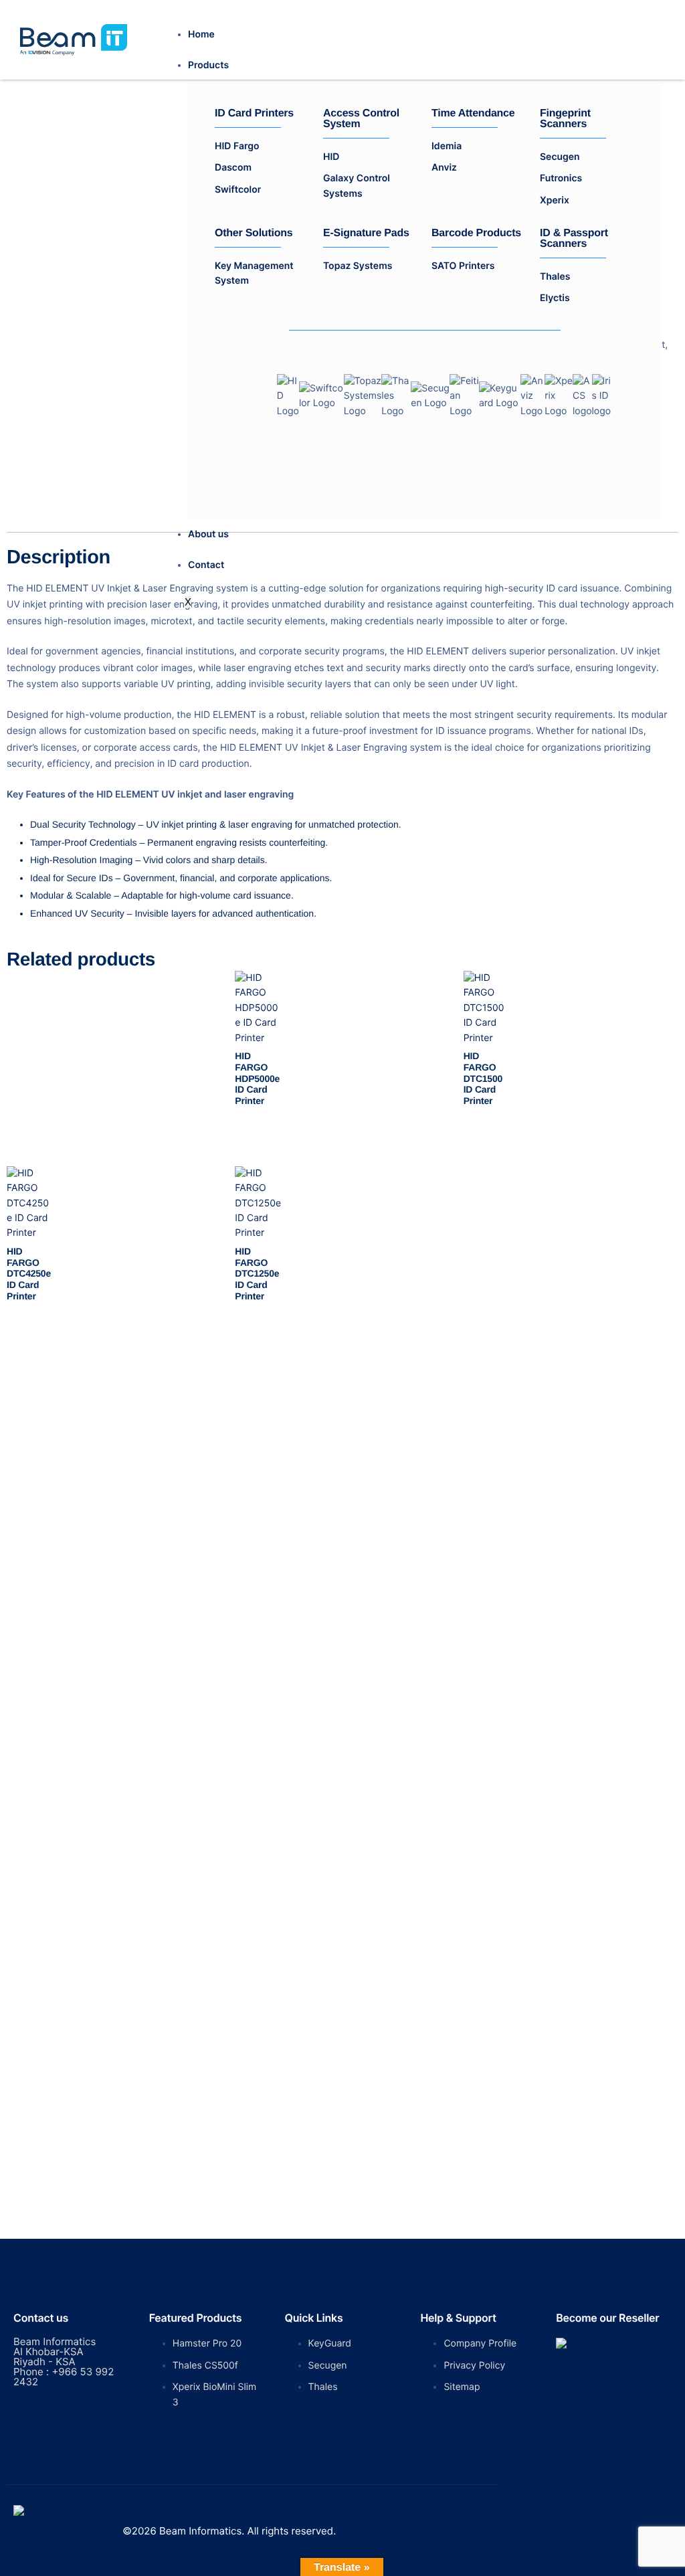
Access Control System (361, 119)
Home (201, 34)
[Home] (74, 39)
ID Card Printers (254, 114)
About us (208, 534)
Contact (206, 565)
